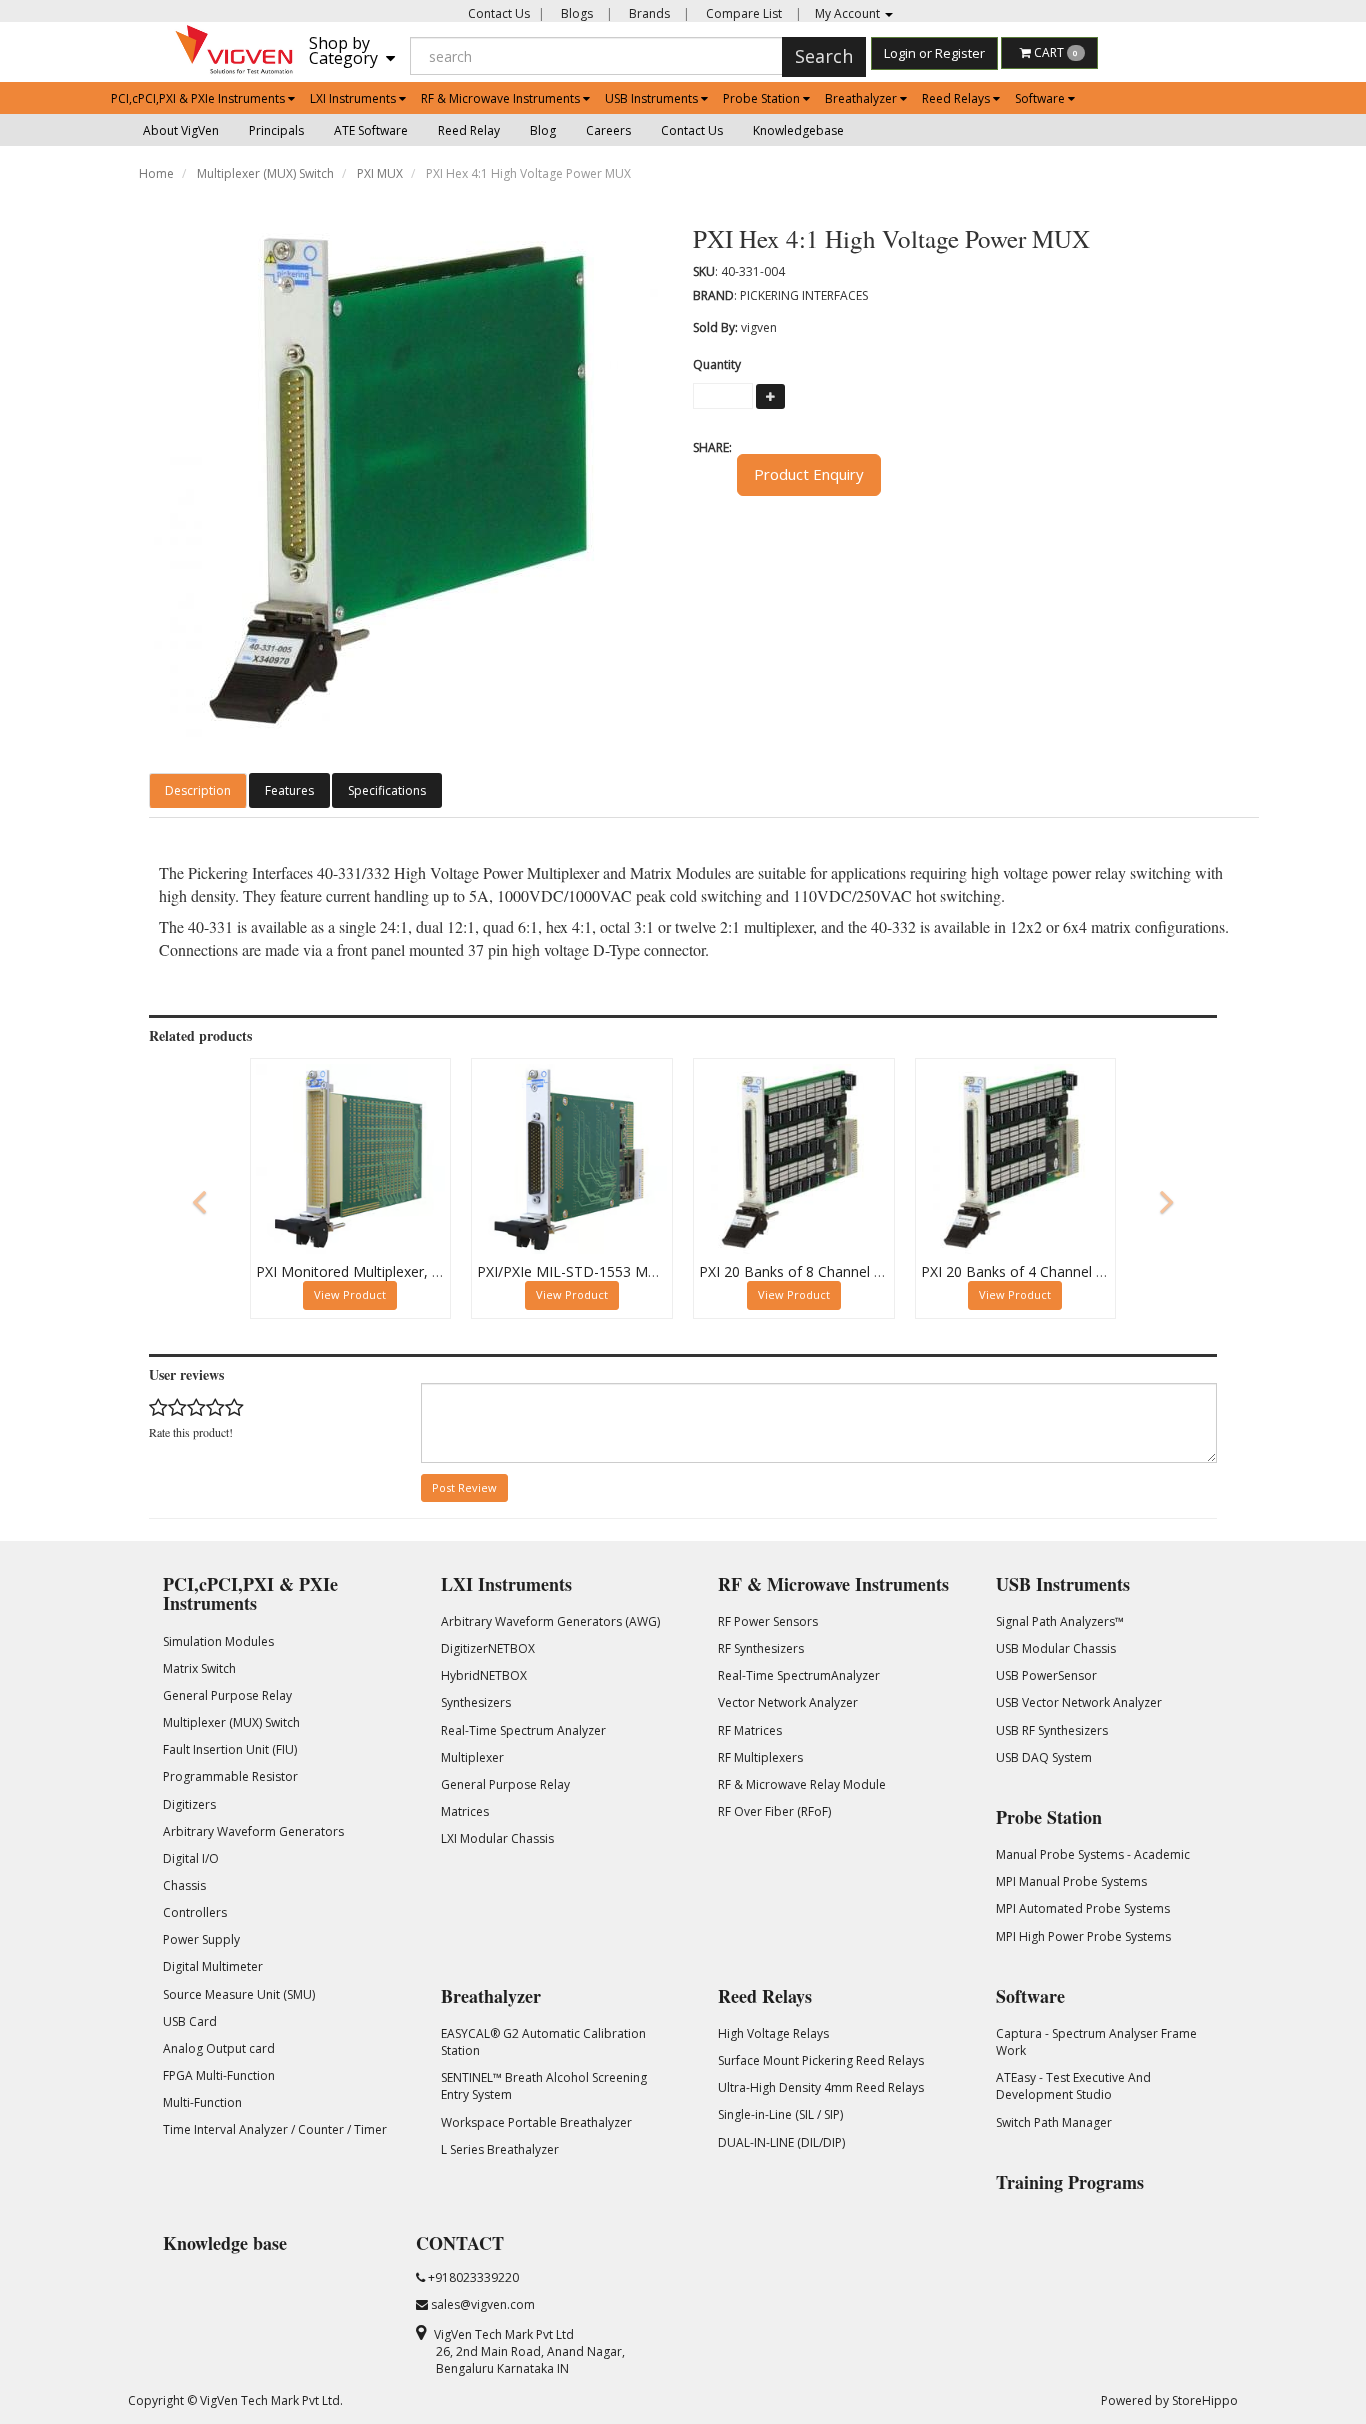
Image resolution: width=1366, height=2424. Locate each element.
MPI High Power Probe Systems (1083, 1936)
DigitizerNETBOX (488, 1648)
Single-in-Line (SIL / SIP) (780, 2114)
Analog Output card (219, 2048)
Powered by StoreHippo (1169, 2400)
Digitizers (189, 1804)
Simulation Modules (218, 1641)
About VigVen (181, 130)
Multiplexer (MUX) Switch (265, 173)
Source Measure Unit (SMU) (239, 1994)
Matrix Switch (199, 1668)
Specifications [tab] (387, 790)
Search (824, 56)
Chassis (184, 1885)
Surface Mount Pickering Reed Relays (821, 2060)
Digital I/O (191, 1858)
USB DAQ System (1044, 1757)
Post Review (464, 1487)
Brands (648, 13)
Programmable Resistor (230, 1776)
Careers (608, 130)
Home (156, 173)
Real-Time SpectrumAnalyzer (799, 1675)
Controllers (195, 1912)
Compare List (742, 13)
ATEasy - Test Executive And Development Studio (1073, 2086)
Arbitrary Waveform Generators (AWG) (550, 1621)
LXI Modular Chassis (497, 1838)
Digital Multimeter (213, 1966)
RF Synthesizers (761, 1648)
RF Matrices (750, 1730)
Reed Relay (469, 130)
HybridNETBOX (484, 1675)
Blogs (575, 13)
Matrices (465, 1811)
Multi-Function (202, 2102)
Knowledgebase (798, 130)
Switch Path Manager (1054, 2122)
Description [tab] (198, 790)
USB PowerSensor (1046, 1675)
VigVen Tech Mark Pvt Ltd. (271, 2400)
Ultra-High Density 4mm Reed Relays (821, 2087)
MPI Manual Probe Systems (1071, 1881)
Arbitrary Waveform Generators (253, 1831)
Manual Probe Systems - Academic (1093, 1854)
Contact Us (499, 13)
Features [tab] (289, 790)
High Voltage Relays (773, 2033)
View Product (350, 1294)
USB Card (190, 2021)
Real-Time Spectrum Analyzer (523, 1730)
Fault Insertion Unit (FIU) (230, 1749)
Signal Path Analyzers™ (1060, 1621)
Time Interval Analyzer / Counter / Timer (275, 2129)
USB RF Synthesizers (1052, 1730)
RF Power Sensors (768, 1621)
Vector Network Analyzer (788, 1702)
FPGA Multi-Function (219, 2075)
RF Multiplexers (760, 1757)
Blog (543, 130)
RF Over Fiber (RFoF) (774, 1811)
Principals (276, 130)
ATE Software (371, 130)
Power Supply (201, 1939)
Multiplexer (472, 1757)
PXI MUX (380, 173)
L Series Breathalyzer (500, 2149)
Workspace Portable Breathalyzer (536, 2122)
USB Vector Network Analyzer (1079, 1702)
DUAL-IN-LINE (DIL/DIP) (781, 2142)
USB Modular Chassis (1056, 1648)
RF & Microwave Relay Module (802, 1784)
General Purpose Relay (227, 1695)
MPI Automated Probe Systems (1083, 1908)
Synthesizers (476, 1702)
